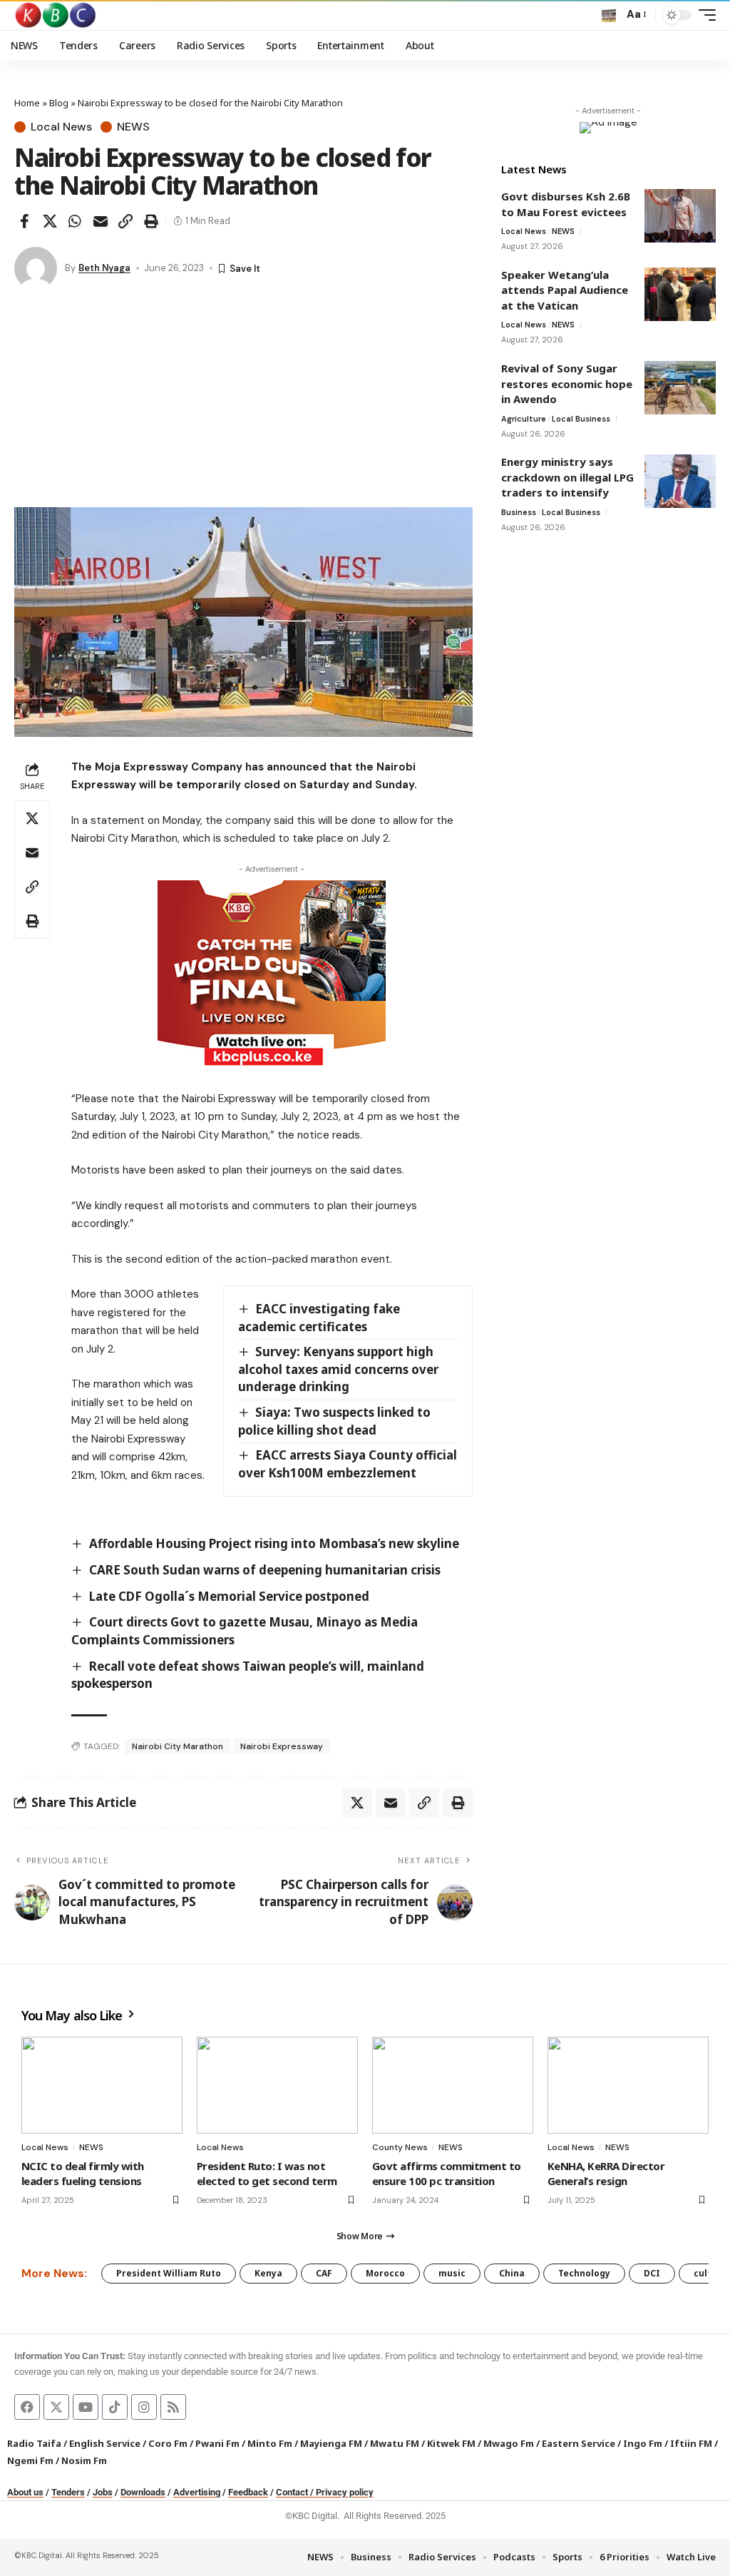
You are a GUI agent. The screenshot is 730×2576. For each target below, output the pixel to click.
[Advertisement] (243, 400)
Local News (61, 127)
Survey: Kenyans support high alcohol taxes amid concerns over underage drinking (338, 1369)
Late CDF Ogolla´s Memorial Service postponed (229, 1596)
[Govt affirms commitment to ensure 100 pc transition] (453, 2085)
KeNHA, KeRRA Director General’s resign (606, 2173)
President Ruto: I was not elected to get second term (267, 2173)
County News (400, 2147)
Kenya (268, 2273)
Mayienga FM (331, 2443)
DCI (652, 2273)
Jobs (103, 2492)
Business (519, 512)
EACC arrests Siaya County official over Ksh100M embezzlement (348, 1464)
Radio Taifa (34, 2443)
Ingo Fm (643, 2443)
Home (27, 103)
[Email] (101, 221)
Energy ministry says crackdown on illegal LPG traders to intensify (567, 477)
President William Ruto (169, 2273)
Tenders (68, 2492)
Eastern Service (579, 2443)
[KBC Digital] (56, 15)
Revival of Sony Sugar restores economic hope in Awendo (567, 383)
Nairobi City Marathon (178, 1746)
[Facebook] (27, 2407)
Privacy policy (345, 2492)
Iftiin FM (691, 2443)
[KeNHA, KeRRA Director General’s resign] (628, 2085)
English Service (105, 2443)
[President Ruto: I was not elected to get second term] (277, 2085)
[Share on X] (50, 221)
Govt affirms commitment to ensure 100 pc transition (447, 2173)
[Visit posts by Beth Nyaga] (36, 268)
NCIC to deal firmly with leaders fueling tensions (83, 2173)
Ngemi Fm (30, 2460)
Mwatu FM (395, 2443)
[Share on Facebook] (24, 221)
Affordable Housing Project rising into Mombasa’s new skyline (274, 1543)
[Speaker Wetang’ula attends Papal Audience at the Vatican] (680, 294)
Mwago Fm (509, 2443)
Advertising (197, 2492)
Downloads (143, 2492)
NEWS (133, 127)
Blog (59, 103)
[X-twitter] (56, 2407)
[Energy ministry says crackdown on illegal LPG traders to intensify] (680, 481)
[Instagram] (144, 2407)
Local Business (581, 419)
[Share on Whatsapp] (75, 221)
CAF (324, 2273)
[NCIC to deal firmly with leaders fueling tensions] (102, 2085)
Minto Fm (270, 2443)
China (512, 2273)
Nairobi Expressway (282, 1746)
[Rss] (173, 2407)
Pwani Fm (217, 2443)
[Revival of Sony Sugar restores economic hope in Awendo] (680, 388)
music (452, 2273)
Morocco (385, 2273)
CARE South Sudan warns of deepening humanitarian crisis (265, 1570)
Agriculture (524, 419)
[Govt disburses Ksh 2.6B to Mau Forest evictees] (680, 216)
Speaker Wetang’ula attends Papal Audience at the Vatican (565, 290)
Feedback (248, 2492)
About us (25, 2492)
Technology (584, 2273)
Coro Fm (168, 2443)
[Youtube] (86, 2407)
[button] (609, 15)
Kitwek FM (451, 2443)
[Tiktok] (115, 2407)
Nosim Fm (83, 2460)
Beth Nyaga (104, 268)
